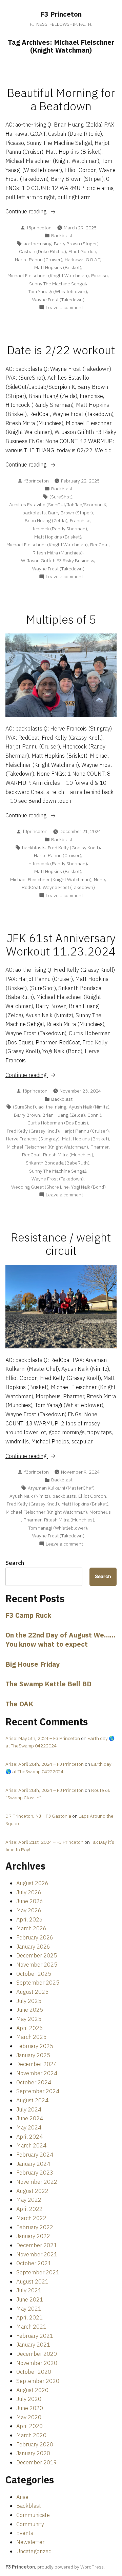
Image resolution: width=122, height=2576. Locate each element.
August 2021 (32, 2281)
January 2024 (33, 2164)
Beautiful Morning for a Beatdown (61, 99)
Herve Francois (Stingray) (33, 1139)
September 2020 (38, 2381)
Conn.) (94, 1115)
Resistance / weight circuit (61, 1244)
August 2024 (32, 2100)
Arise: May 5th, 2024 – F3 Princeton (43, 1738)
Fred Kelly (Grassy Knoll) (74, 848)
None (99, 879)
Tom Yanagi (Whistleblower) (58, 291)
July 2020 (29, 2399)
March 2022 (31, 2218)
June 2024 (30, 2118)
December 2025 (37, 1955)
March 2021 (31, 2327)
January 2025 (33, 2055)
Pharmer (100, 1147)
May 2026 (29, 1910)
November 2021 (37, 2254)
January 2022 (33, 2236)
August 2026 (32, 1883)
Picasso (99, 276)
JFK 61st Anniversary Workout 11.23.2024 (61, 945)
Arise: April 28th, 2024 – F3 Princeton (45, 1764)
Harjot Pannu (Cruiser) (39, 260)
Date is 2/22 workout (61, 350)
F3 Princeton (61, 14)
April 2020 (29, 2426)
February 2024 (35, 2155)
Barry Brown (27, 1115)
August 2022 (32, 2191)
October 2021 (34, 2263)
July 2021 (29, 2290)
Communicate (33, 2515)
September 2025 (38, 1983)
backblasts (34, 513)
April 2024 (29, 2137)
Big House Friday (33, 1664)
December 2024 (37, 2064)
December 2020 (37, 2354)
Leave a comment (64, 308)
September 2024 (38, 2091)
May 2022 (29, 2200)
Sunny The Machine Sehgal (58, 284)
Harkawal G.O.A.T (83, 260)
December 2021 (37, 2245)
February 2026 (35, 1937)
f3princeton (39, 228)
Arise (22, 2497)
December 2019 (37, 2462)
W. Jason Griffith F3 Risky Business (58, 561)
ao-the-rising (37, 244)
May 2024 (29, 2127)
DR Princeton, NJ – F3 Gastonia (38, 1816)
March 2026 (31, 1928)
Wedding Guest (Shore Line (40, 1187)
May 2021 (29, 2309)
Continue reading (40, 212)
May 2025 (29, 2019)
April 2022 (29, 2209)
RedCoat (99, 545)
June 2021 (30, 2299)
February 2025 (35, 2046)
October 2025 (34, 1974)
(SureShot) (61, 497)
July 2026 (29, 1892)
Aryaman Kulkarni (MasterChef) (61, 1488)
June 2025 (30, 2010)
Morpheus (100, 1512)
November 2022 (37, 2182)
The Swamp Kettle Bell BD (48, 1684)
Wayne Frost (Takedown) (58, 300)
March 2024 (31, 2145)
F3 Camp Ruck (28, 1615)
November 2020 (37, 2363)
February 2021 (35, 2336)
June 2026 (30, 1901)
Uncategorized (34, 2551)
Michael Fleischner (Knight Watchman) (48, 276)
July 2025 (29, 2001)
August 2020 (32, 2390)
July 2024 (29, 2109)
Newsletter (30, 2542)
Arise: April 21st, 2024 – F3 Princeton (44, 1842)
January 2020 (33, 2453)
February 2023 (35, 2173)
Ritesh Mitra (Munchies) (58, 553)
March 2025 (31, 2037)
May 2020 (29, 2417)
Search (15, 1563)
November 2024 (37, 2073)
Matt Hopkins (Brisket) (58, 267)
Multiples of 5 (61, 619)
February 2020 (35, 2444)
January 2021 (33, 2345)
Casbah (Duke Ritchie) (43, 251)
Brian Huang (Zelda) (46, 520)
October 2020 (34, 2372)
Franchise (80, 520)
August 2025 (32, 1992)
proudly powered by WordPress (70, 2567)
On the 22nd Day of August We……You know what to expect (60, 1640)
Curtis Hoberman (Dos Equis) (58, 1123)
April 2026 (29, 1919)
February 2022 (35, 2227)
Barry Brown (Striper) (76, 244)
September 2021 (38, 2272)
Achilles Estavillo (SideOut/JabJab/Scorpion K (58, 505)
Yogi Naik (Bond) (88, 1187)
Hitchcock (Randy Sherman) (58, 529)
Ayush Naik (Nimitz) (89, 1107)
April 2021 (29, 2317)
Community (30, 2524)
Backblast (62, 235)
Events (25, 2533)
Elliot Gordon (82, 251)
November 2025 (37, 1965)
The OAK (19, 1704)
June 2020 (30, 2408)
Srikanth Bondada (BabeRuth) (58, 1163)
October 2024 (34, 2082)
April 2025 (29, 2028)
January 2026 (33, 1947)
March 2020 (31, 2435)
